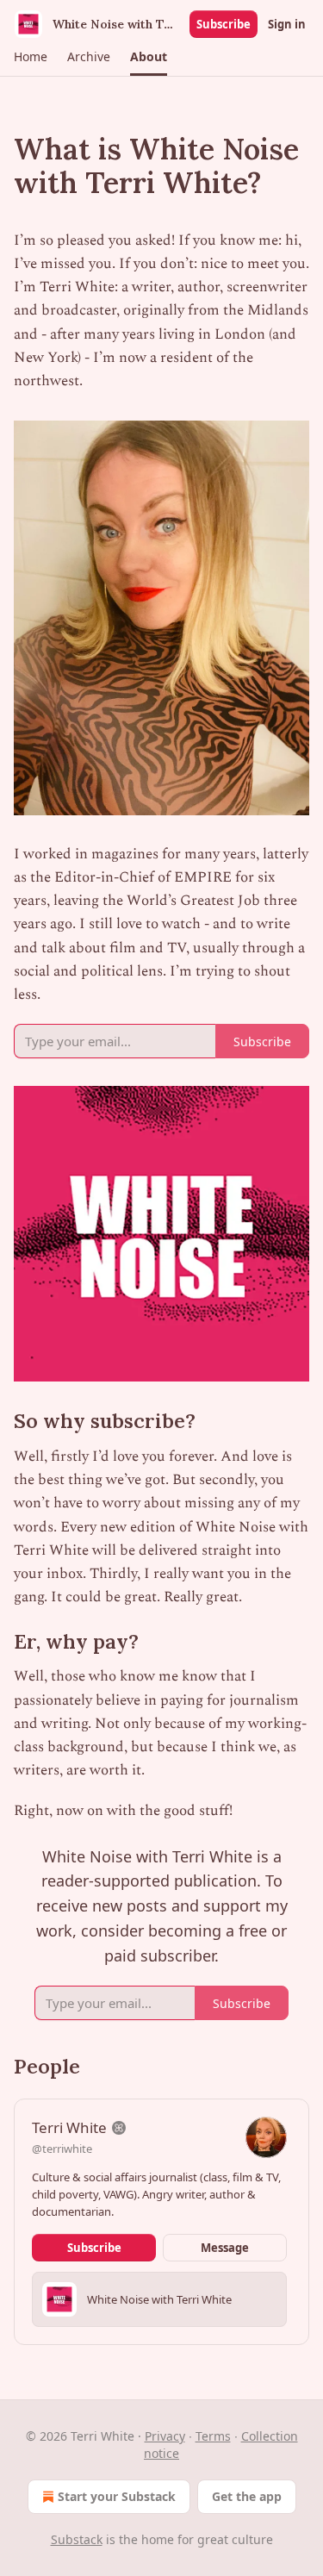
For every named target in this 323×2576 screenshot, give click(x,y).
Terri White (69, 2127)
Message (225, 2248)
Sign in (287, 24)
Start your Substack (117, 2496)
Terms (213, 2436)
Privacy (165, 2436)
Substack (77, 2539)
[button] (30, 57)
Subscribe (224, 24)
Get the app (247, 2496)
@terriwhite (62, 2149)
